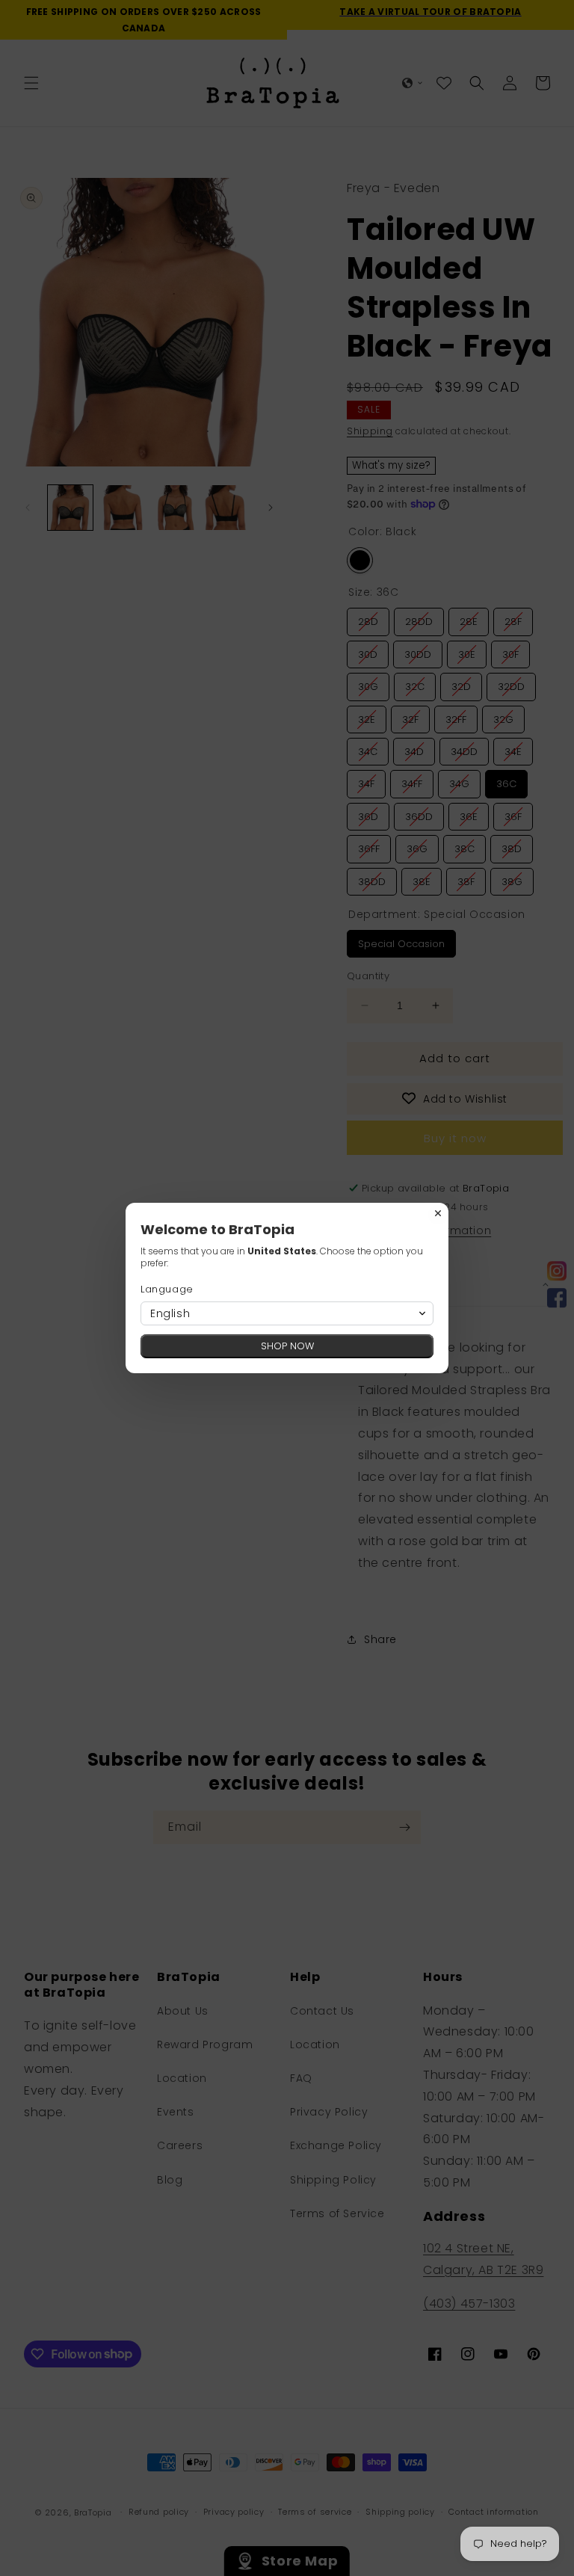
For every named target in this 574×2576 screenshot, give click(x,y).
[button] (287, 1313)
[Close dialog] (438, 1213)
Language (167, 1289)
